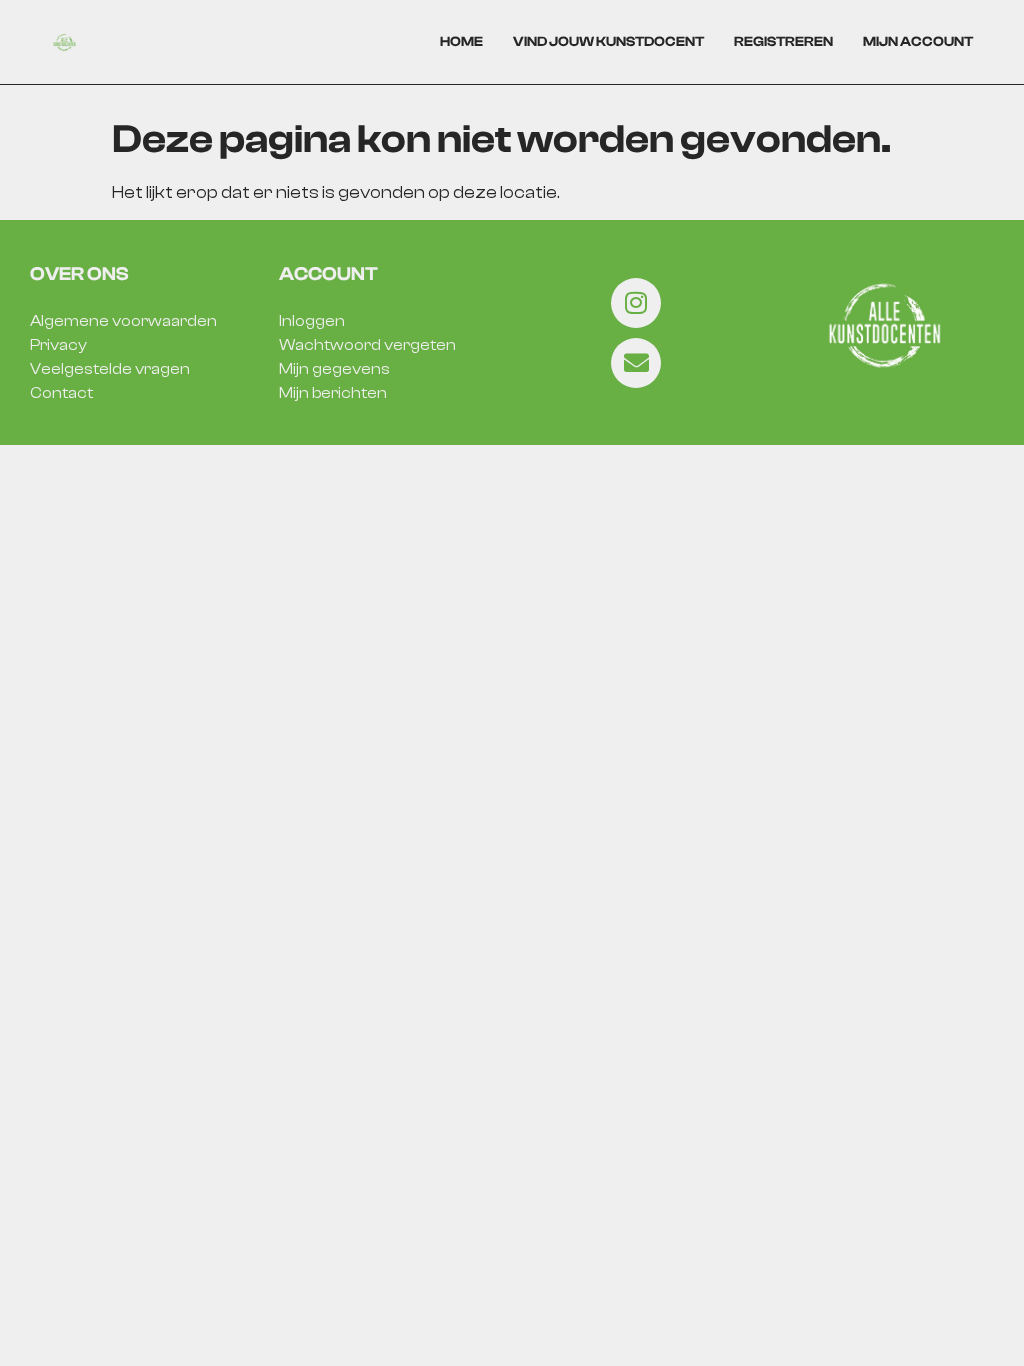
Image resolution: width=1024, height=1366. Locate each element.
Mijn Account (918, 42)
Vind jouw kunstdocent (608, 42)
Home (461, 42)
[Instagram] (636, 303)
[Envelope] (636, 363)
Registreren (783, 42)
